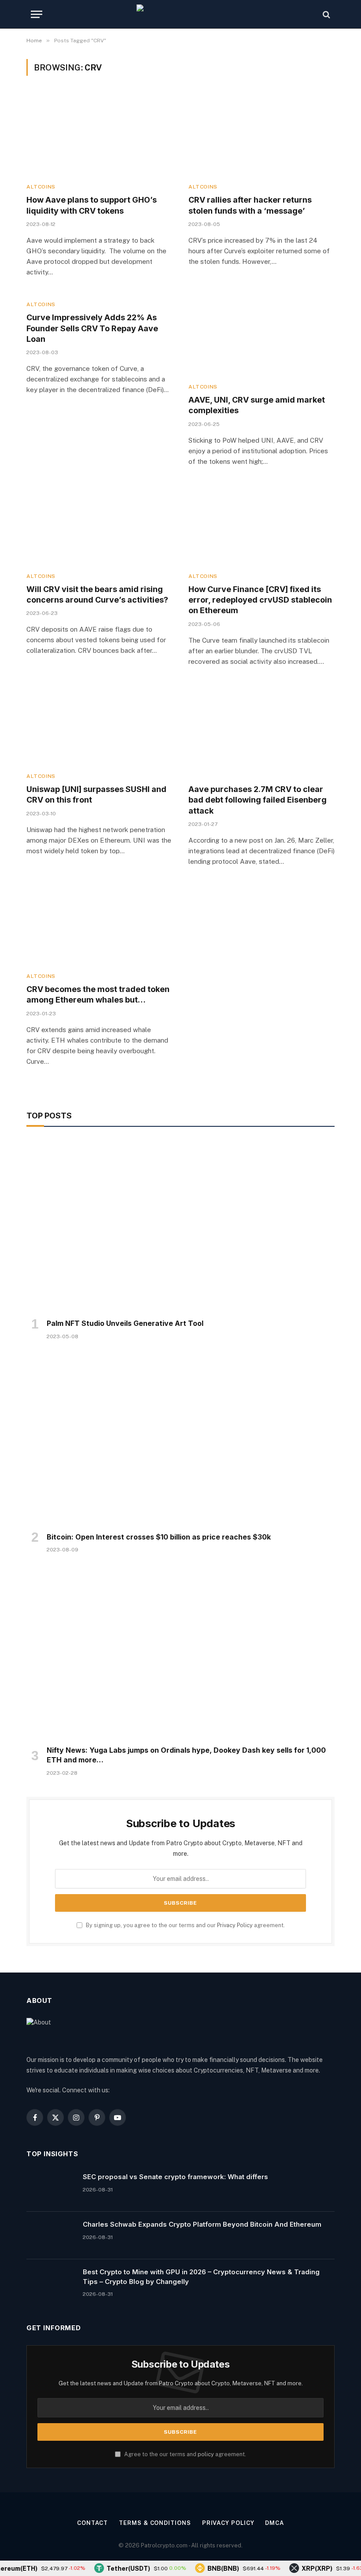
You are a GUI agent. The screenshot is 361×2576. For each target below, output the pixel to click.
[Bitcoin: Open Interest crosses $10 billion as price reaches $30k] (180, 1439)
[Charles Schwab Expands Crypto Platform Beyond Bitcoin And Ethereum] (51, 2235)
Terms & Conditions (155, 2523)
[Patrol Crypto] (180, 14)
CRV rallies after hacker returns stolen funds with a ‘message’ (250, 205)
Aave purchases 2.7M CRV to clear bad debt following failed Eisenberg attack (258, 800)
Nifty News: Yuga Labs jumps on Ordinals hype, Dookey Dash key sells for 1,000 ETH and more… (186, 1755)
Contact (92, 2523)
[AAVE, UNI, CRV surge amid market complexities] (262, 335)
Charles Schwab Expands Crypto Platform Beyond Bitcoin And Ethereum (202, 2224)
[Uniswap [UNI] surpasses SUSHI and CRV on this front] (99, 724)
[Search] (326, 14)
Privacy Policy (235, 1925)
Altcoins (41, 187)
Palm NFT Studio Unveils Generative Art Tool (125, 1323)
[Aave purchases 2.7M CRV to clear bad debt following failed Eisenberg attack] (262, 724)
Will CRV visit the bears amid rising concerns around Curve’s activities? (97, 594)
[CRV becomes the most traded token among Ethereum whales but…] (99, 924)
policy (206, 2454)
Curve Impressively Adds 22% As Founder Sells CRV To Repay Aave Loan (92, 328)
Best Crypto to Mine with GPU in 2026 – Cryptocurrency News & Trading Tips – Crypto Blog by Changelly (201, 2276)
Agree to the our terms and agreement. (184, 2454)
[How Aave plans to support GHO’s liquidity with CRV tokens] (99, 135)
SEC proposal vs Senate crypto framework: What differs (175, 2177)
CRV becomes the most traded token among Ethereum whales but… (98, 994)
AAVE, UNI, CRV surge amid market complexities (257, 405)
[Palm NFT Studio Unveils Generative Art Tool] (180, 1225)
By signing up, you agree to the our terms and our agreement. (185, 1925)
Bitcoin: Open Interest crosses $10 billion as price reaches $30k (159, 1537)
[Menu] (37, 14)
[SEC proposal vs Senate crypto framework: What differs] (51, 2188)
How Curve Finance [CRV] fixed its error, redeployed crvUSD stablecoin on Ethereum (260, 600)
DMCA (274, 2523)
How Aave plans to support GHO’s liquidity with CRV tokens (92, 205)
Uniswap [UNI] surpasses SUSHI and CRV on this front (96, 794)
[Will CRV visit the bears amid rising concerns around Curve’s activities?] (99, 524)
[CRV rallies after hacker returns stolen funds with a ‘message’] (262, 135)
